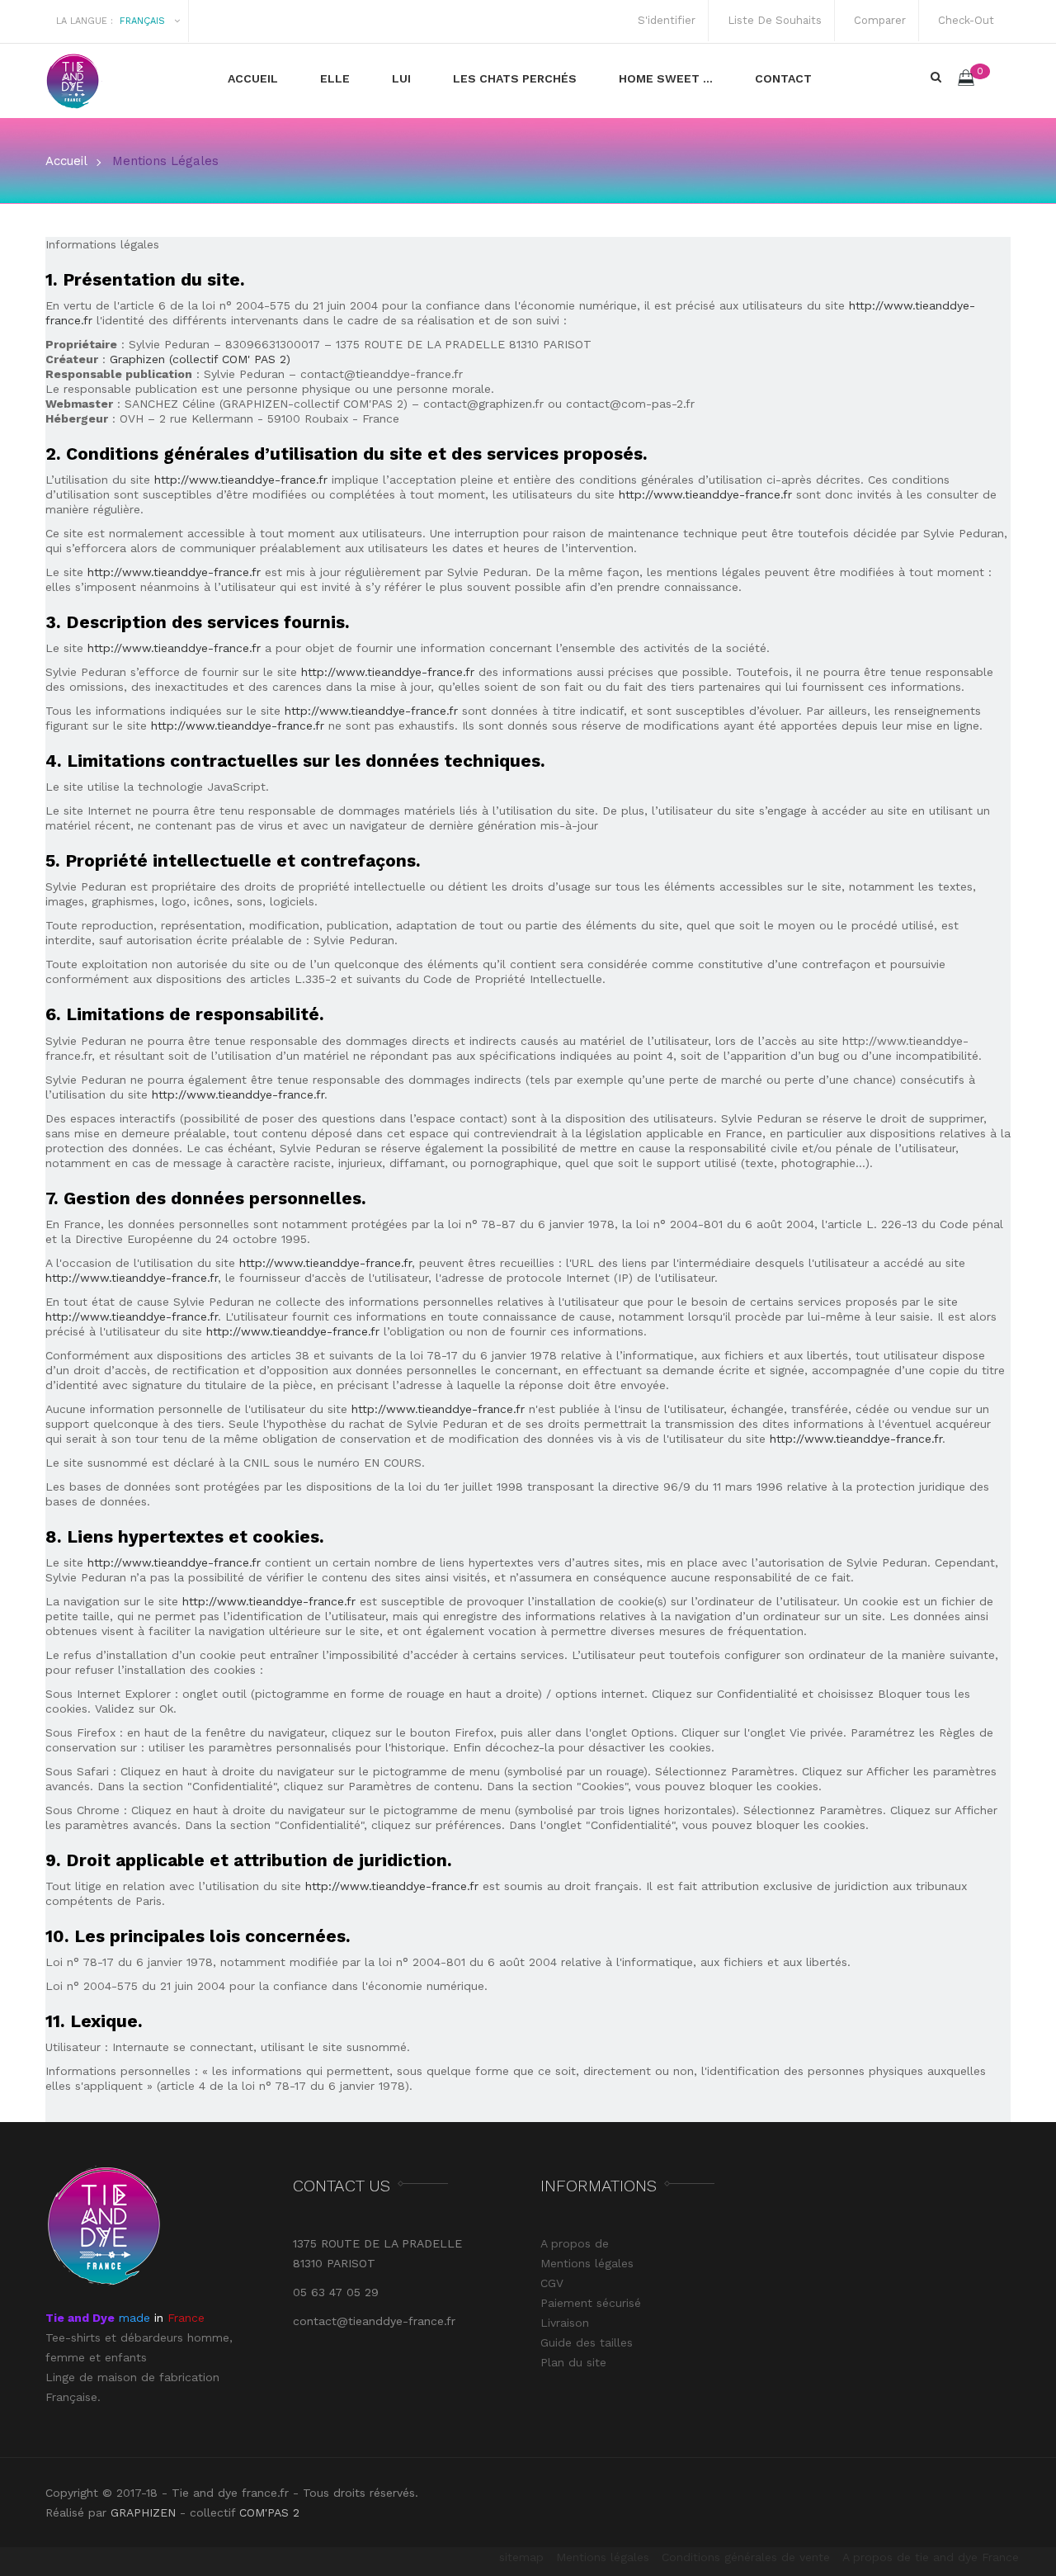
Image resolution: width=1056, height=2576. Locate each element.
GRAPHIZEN (143, 2512)
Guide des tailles (587, 2342)
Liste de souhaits (771, 20)
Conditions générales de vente (746, 2557)
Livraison (565, 2323)
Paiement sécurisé (591, 2303)
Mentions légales (587, 2263)
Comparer (877, 20)
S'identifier (663, 20)
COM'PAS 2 (269, 2512)
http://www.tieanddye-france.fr (241, 480)
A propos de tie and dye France (931, 2557)
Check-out (963, 20)
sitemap (521, 2557)
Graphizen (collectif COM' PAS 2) (200, 359)
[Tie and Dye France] (126, 81)
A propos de (575, 2243)
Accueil (66, 161)
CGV (552, 2283)
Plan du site (573, 2362)
